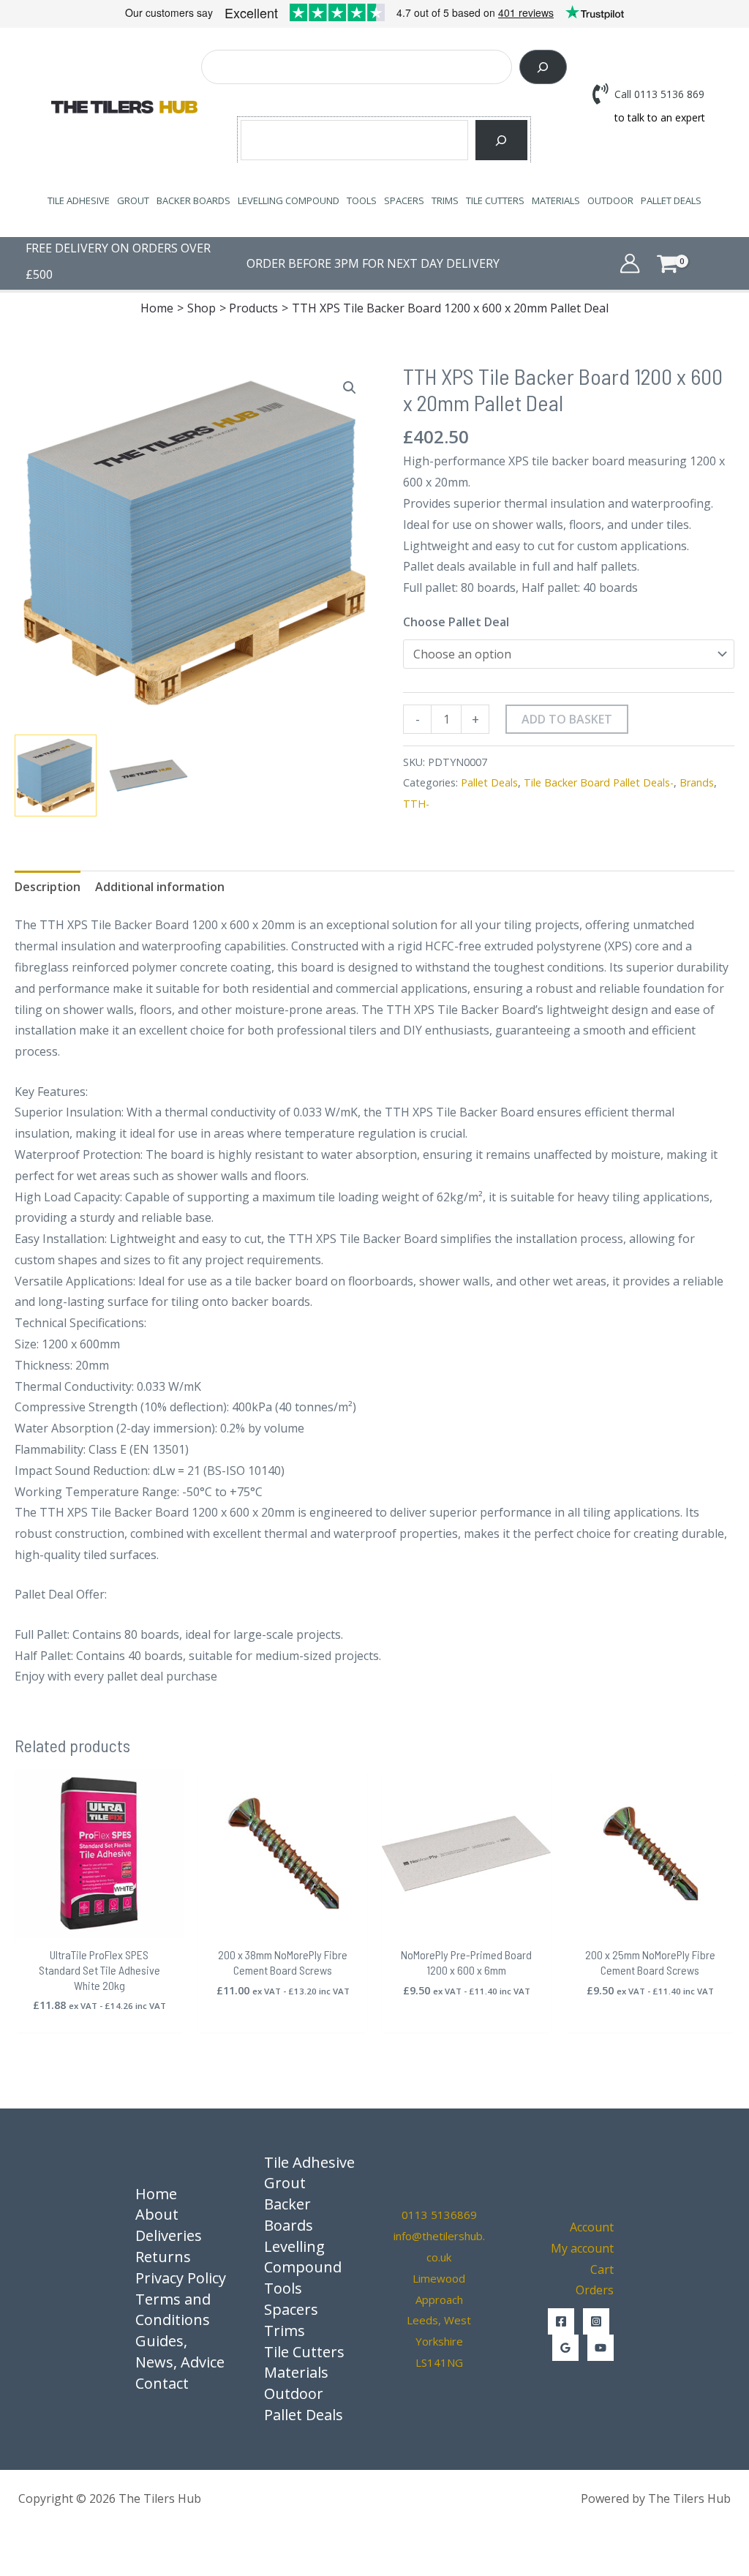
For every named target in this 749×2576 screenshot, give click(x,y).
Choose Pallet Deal (456, 622)
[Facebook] (561, 2321)
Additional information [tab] (160, 887)
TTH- (416, 804)
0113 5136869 (439, 2215)
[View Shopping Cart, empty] (689, 263)
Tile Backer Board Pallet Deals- (599, 782)
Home (156, 2194)
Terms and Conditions (173, 2310)
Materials (556, 200)
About (157, 2214)
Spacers (404, 200)
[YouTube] (601, 2348)
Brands (697, 782)
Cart (602, 2269)
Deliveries (169, 2235)
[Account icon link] (630, 263)
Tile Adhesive (79, 200)
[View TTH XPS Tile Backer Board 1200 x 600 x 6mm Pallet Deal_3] (148, 776)
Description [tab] (48, 887)
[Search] (543, 67)
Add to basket (567, 719)
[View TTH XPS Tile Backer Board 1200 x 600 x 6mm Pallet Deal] (56, 776)
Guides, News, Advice (180, 2351)
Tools (362, 200)
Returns (163, 2257)
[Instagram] (596, 2321)
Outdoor (610, 200)
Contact (162, 2383)
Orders (595, 2290)
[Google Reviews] (565, 2348)
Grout (133, 200)
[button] (350, 388)
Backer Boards (193, 200)
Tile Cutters (495, 200)
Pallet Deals (671, 200)
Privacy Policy (181, 2278)
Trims (445, 200)
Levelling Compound (289, 200)
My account (582, 2248)
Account (592, 2227)
